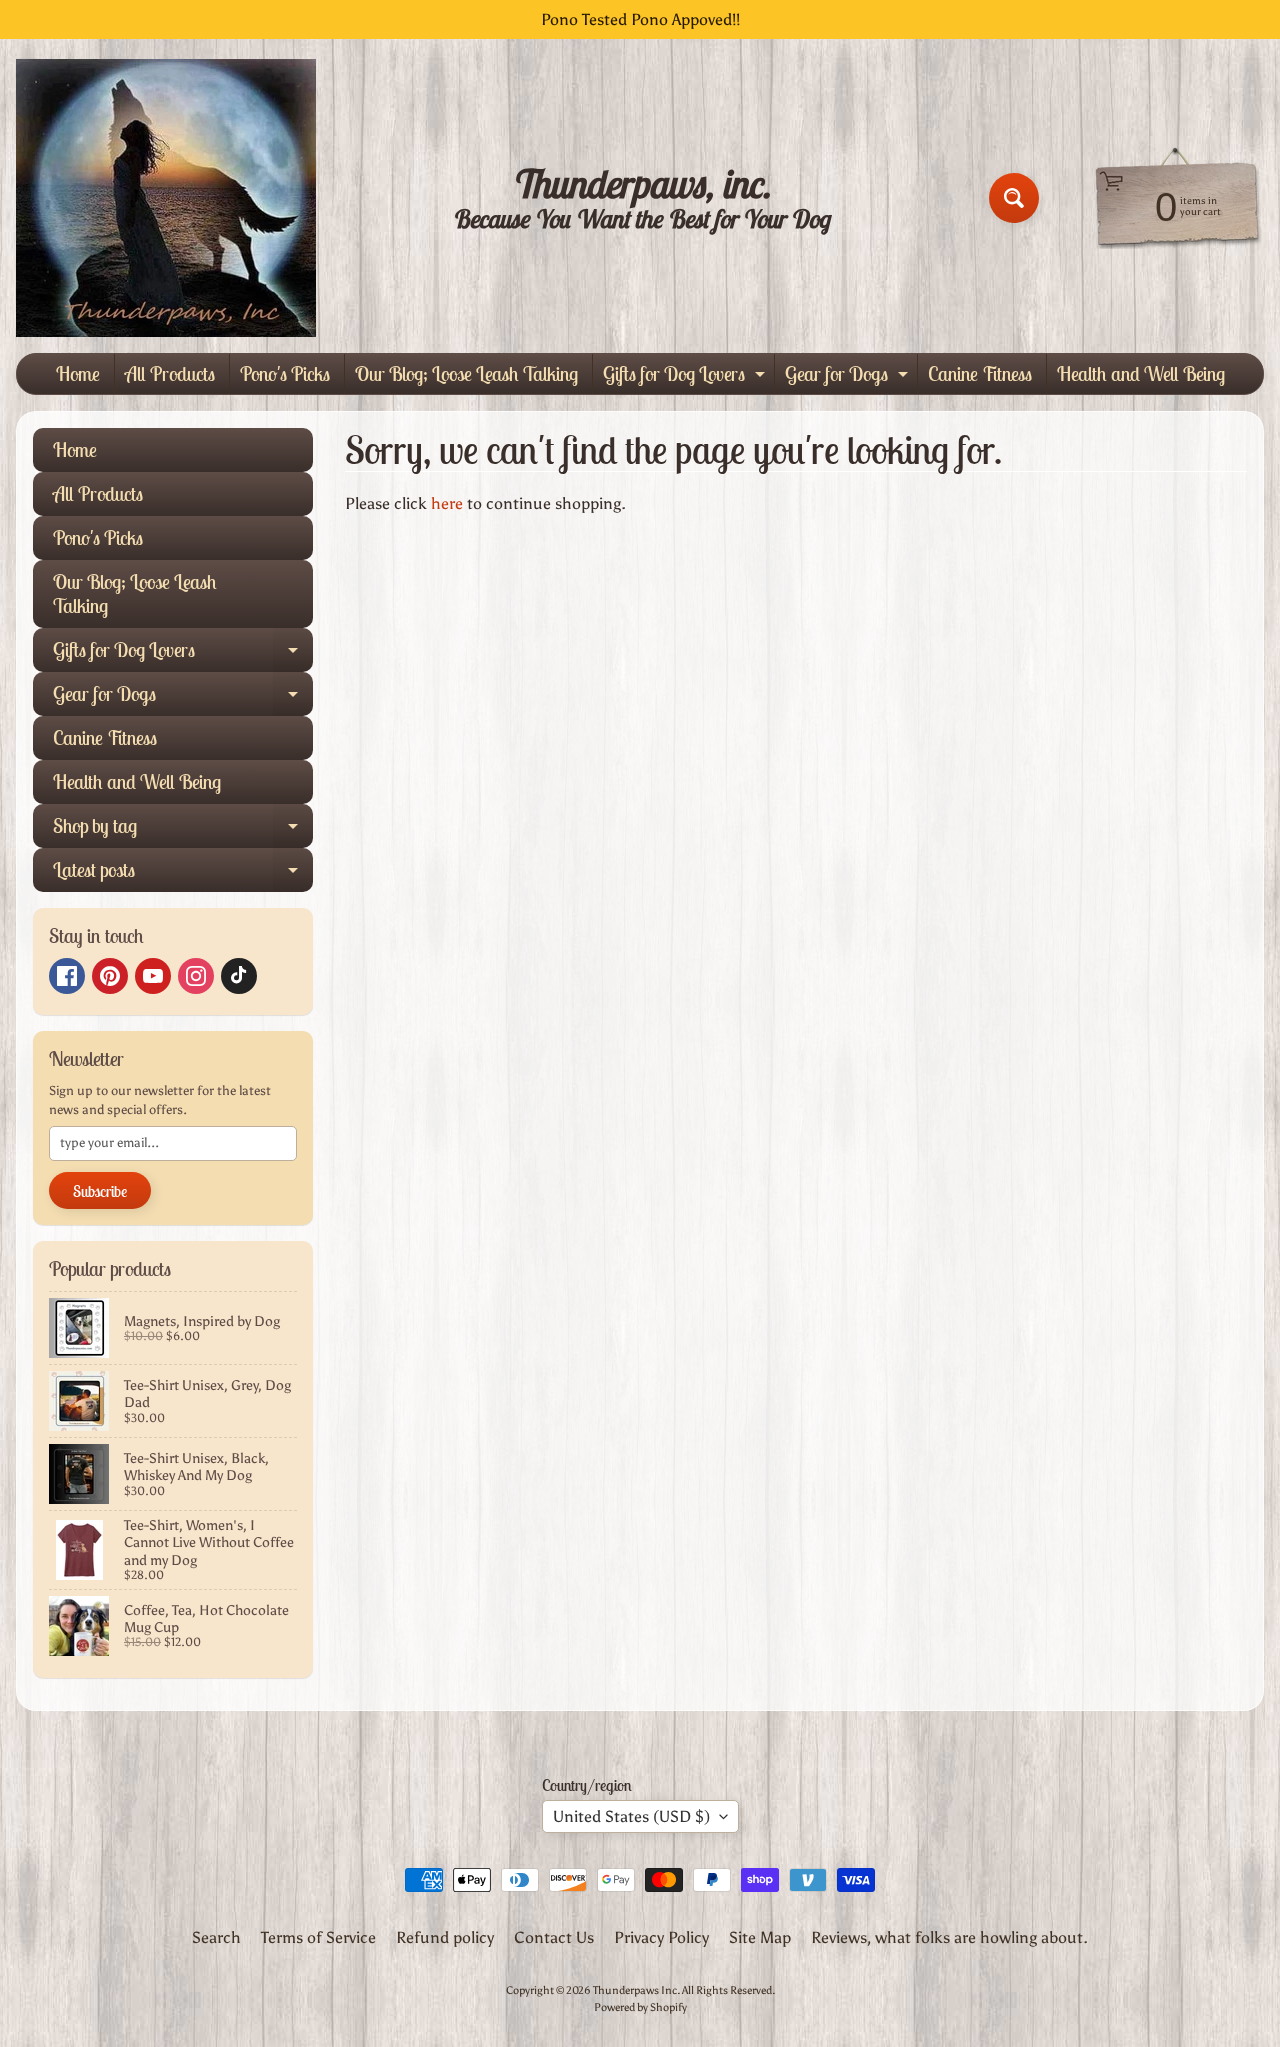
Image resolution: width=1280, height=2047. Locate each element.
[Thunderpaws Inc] (166, 198)
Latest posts (183, 874)
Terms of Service (318, 1937)
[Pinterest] (110, 976)
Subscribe (100, 1191)
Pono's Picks (285, 373)
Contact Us (554, 1937)
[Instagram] (196, 976)
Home (78, 373)
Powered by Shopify (640, 2007)
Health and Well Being (1141, 373)
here (447, 503)
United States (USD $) (631, 1816)
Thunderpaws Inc (635, 1990)
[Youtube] (153, 976)
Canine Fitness (980, 373)
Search (216, 1937)
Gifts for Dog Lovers (686, 377)
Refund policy (445, 1937)
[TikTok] (239, 976)
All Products (170, 373)
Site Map (760, 1937)
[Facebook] (67, 976)
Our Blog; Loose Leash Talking (466, 373)
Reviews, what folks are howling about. (949, 1937)
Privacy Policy (661, 1937)
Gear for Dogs (849, 377)
